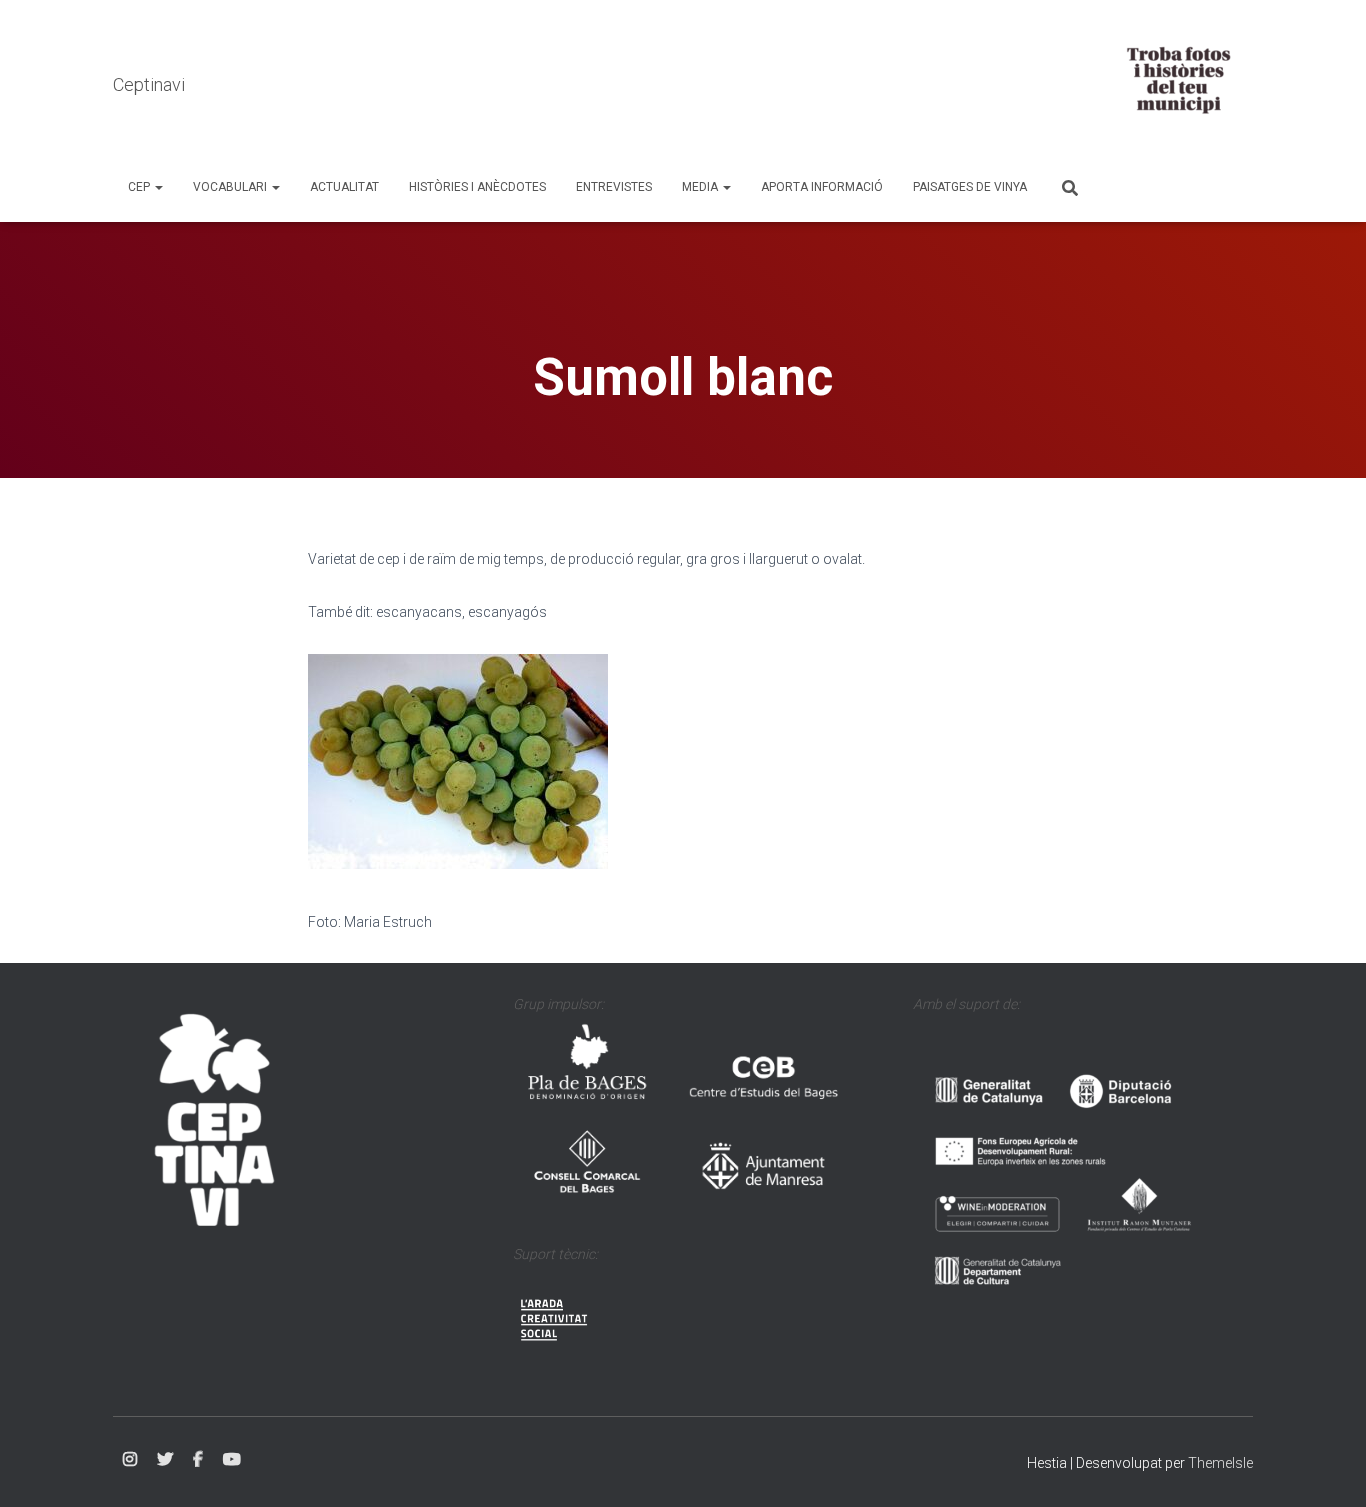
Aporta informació (822, 187)
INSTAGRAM (130, 1460)
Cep (140, 187)
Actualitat (344, 187)
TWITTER (165, 1460)
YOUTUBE (232, 1460)
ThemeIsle (1220, 1463)
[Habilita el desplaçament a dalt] (1326, 1467)
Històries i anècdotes (477, 187)
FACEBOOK (198, 1460)
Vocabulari (231, 187)
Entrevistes (614, 187)
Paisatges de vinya (970, 187)
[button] (158, 187)
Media (701, 187)
